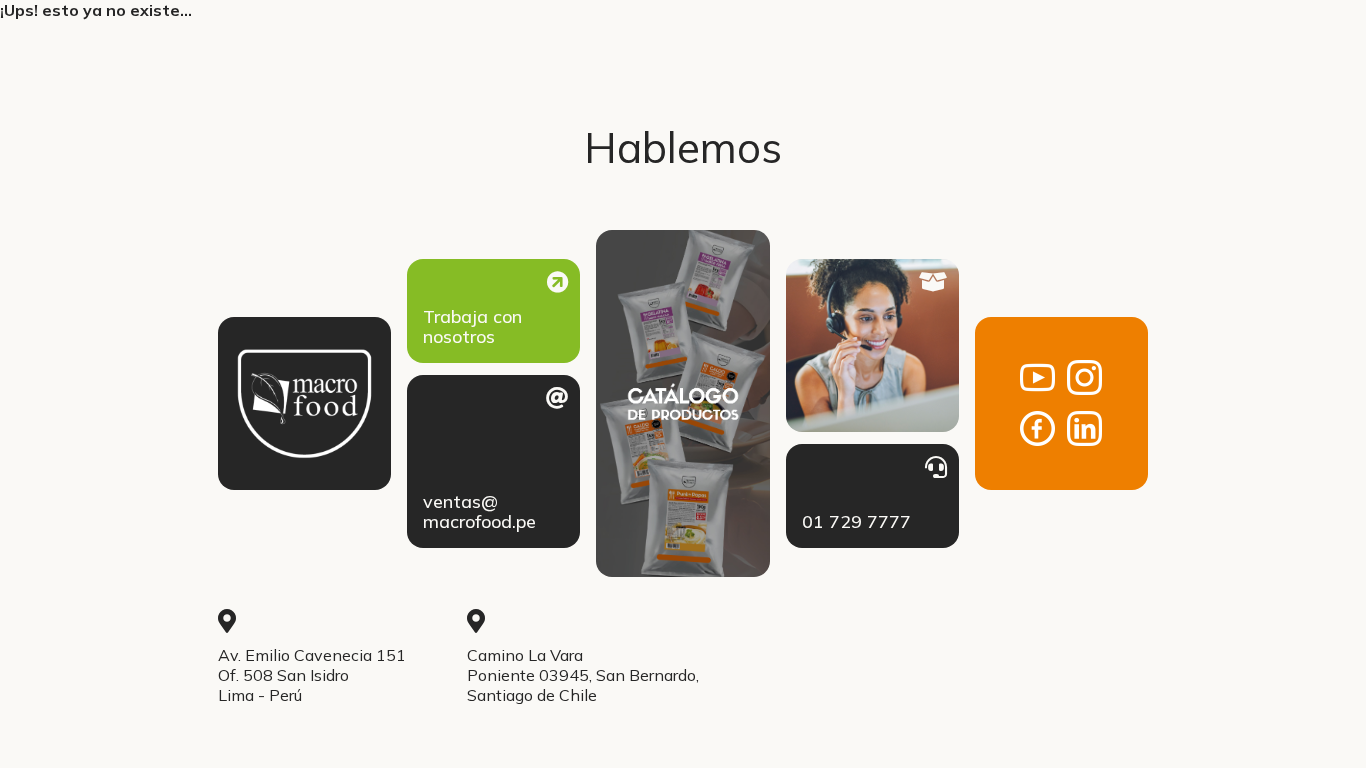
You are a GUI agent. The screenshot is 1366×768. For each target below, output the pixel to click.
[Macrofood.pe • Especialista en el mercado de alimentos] (304, 403)
